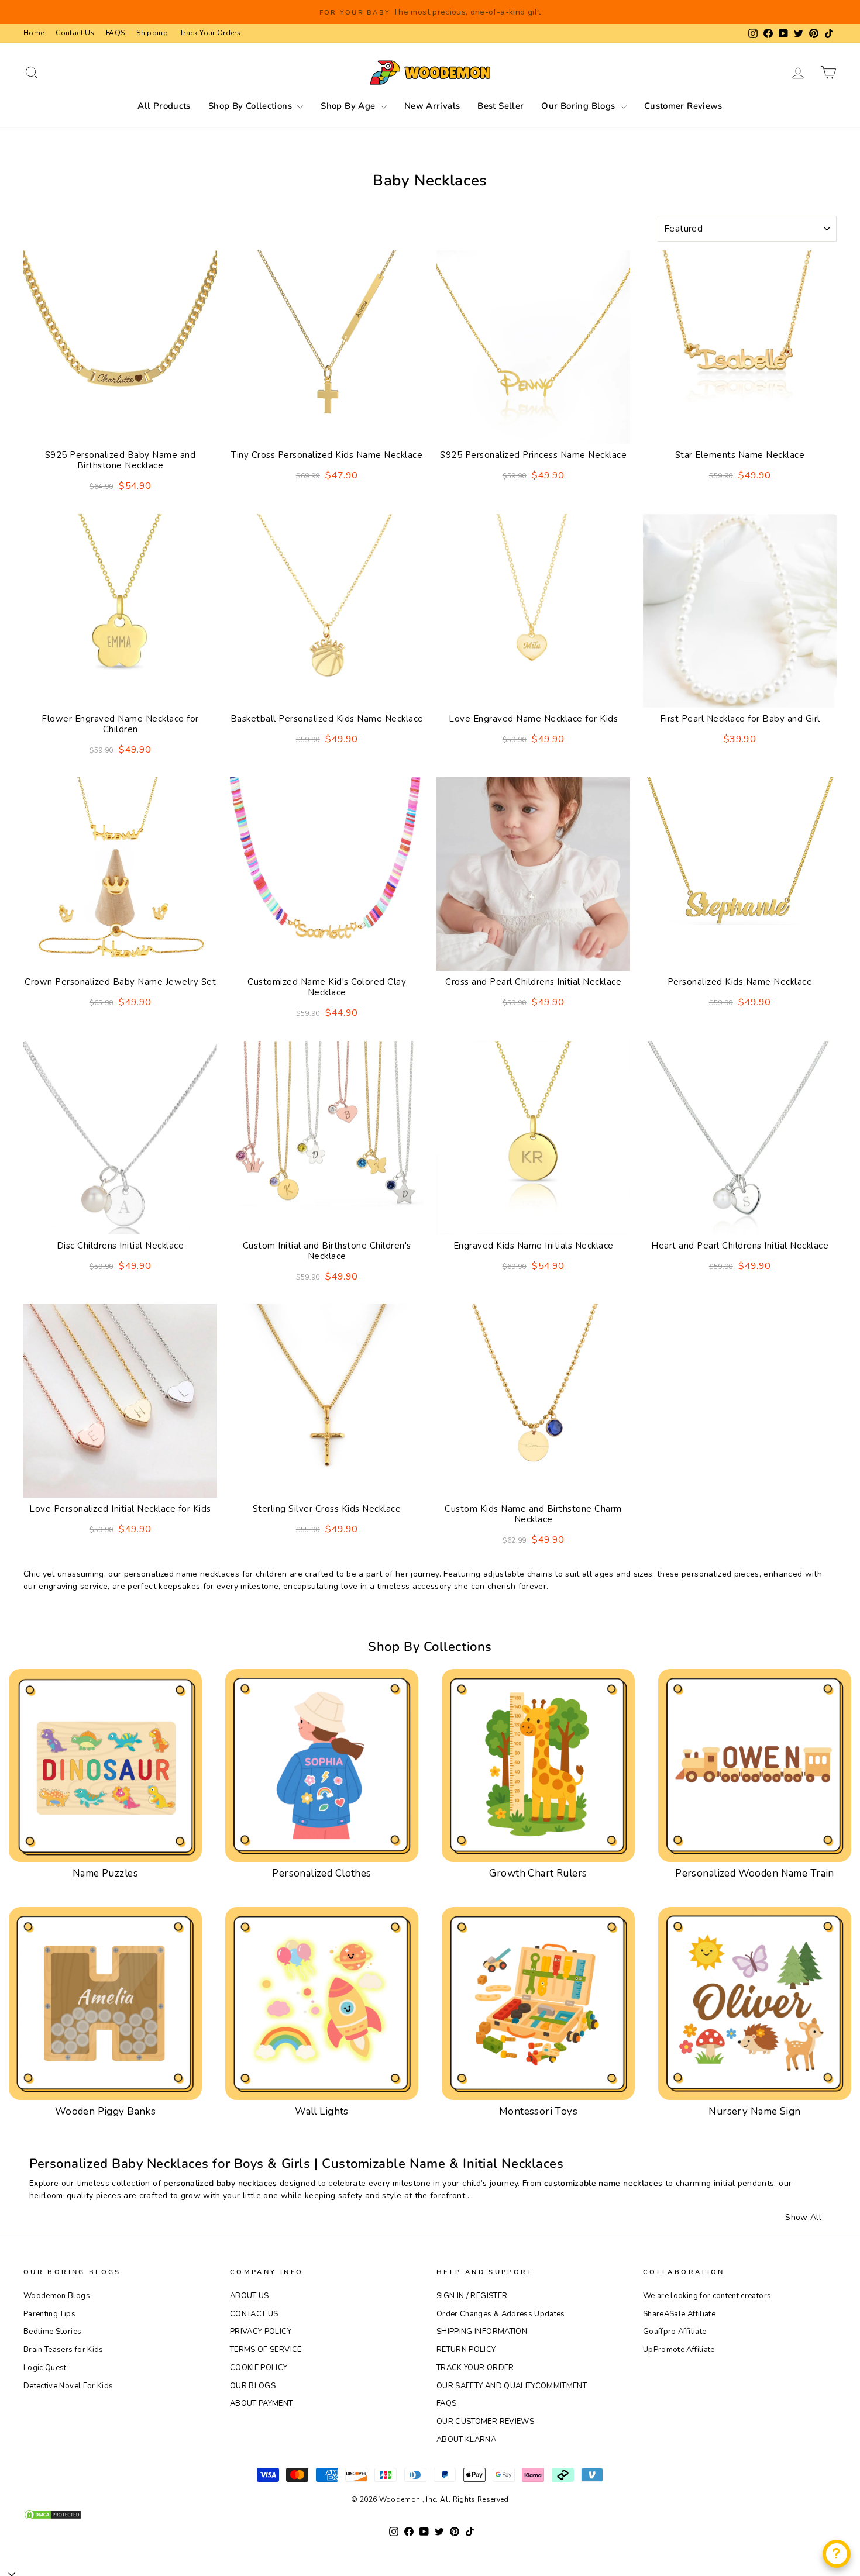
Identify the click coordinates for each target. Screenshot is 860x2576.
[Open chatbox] (837, 2554)
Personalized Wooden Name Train (755, 1873)
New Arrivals (432, 106)
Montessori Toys (538, 2111)
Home (34, 33)
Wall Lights (322, 2111)
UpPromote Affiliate (679, 2350)
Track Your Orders (210, 33)
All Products (164, 106)
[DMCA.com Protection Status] (430, 2515)
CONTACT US (254, 2314)
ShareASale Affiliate (679, 2314)
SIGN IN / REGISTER (472, 2296)
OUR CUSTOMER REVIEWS (485, 2422)
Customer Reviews (683, 106)
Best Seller (500, 106)
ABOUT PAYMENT (262, 2403)
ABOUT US (250, 2296)
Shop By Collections (252, 106)
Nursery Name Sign (754, 2111)
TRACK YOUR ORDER (475, 2368)
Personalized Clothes (322, 1873)
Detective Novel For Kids (68, 2386)
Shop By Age (349, 106)
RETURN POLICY (466, 2350)
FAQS (115, 33)
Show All (803, 2217)
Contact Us (75, 33)
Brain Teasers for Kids (63, 2350)
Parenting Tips (49, 2314)
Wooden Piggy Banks (106, 2111)
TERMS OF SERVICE (266, 2350)
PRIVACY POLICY (261, 2332)
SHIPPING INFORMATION (482, 2332)
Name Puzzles (105, 1873)
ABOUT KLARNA (466, 2440)
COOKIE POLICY (259, 2368)
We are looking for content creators (707, 2296)
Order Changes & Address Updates (501, 2314)
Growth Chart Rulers (538, 1873)
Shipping (152, 33)
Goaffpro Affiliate (675, 2332)
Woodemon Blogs (57, 2296)
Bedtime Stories (52, 2332)
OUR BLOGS (253, 2386)
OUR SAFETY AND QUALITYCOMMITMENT (512, 2386)
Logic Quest (45, 2368)
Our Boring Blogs (579, 106)
